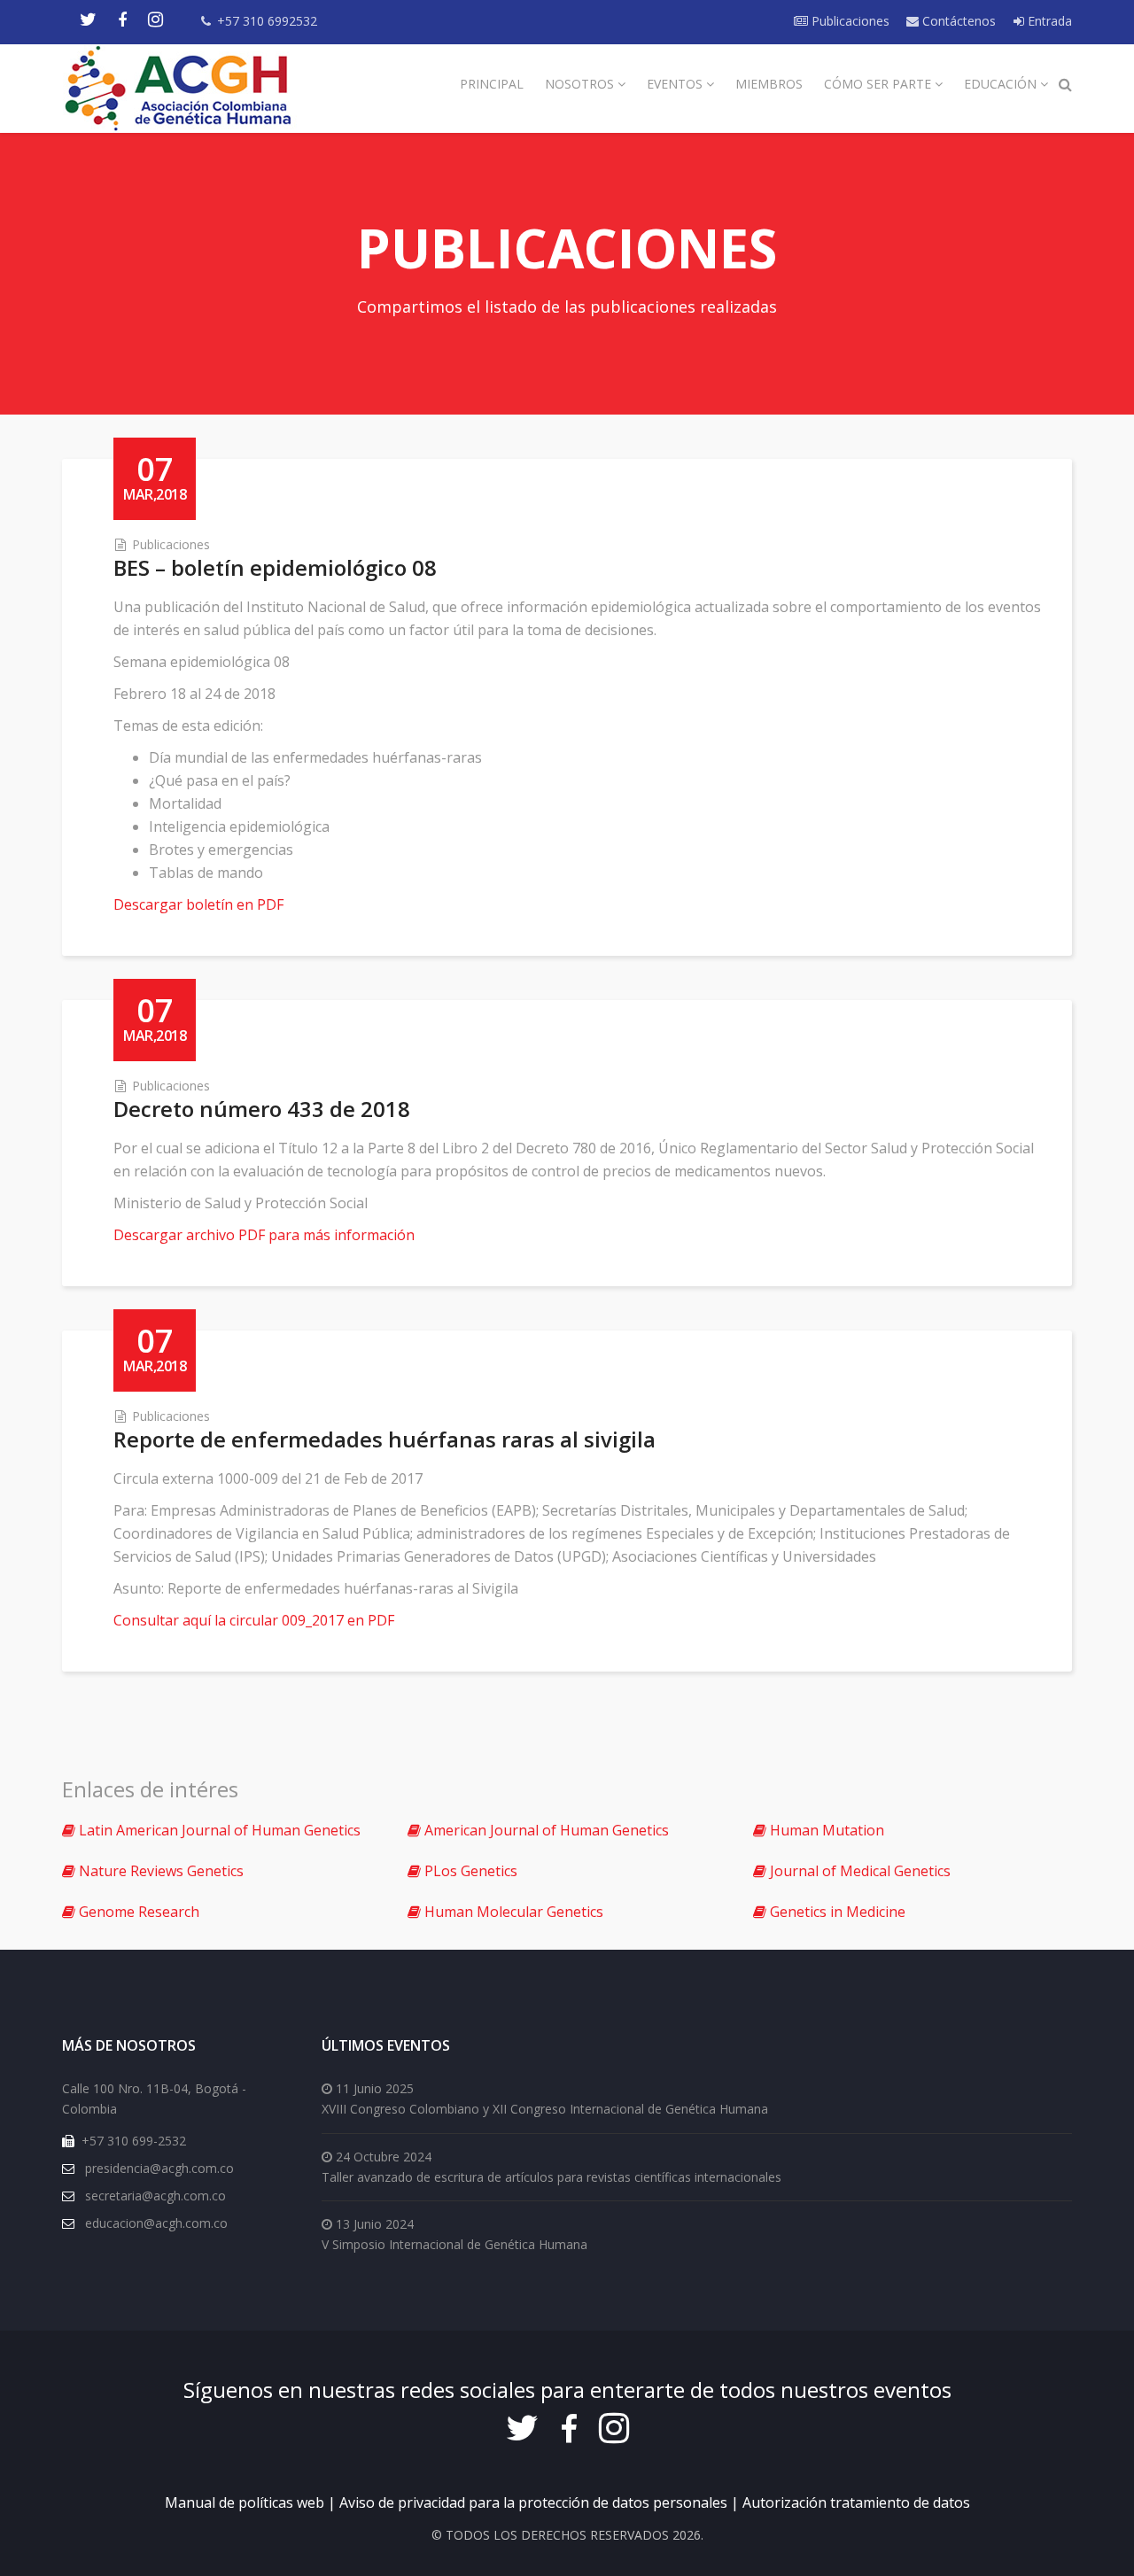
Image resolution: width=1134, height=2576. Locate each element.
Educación (1000, 84)
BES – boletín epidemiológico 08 (275, 567)
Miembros (769, 84)
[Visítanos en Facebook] (122, 20)
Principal (492, 84)
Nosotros (579, 84)
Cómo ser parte (878, 84)
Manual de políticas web (245, 2502)
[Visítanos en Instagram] (155, 20)
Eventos (675, 84)
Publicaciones (849, 21)
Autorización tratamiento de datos (856, 2502)
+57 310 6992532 (267, 21)
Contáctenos (957, 21)
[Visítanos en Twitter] (88, 20)
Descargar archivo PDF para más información (264, 1235)
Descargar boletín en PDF (198, 904)
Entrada (1048, 21)
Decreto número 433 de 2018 (262, 1109)
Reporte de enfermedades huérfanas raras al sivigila (384, 1439)
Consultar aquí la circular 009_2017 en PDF (254, 1620)
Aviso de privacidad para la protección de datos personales (533, 2502)
